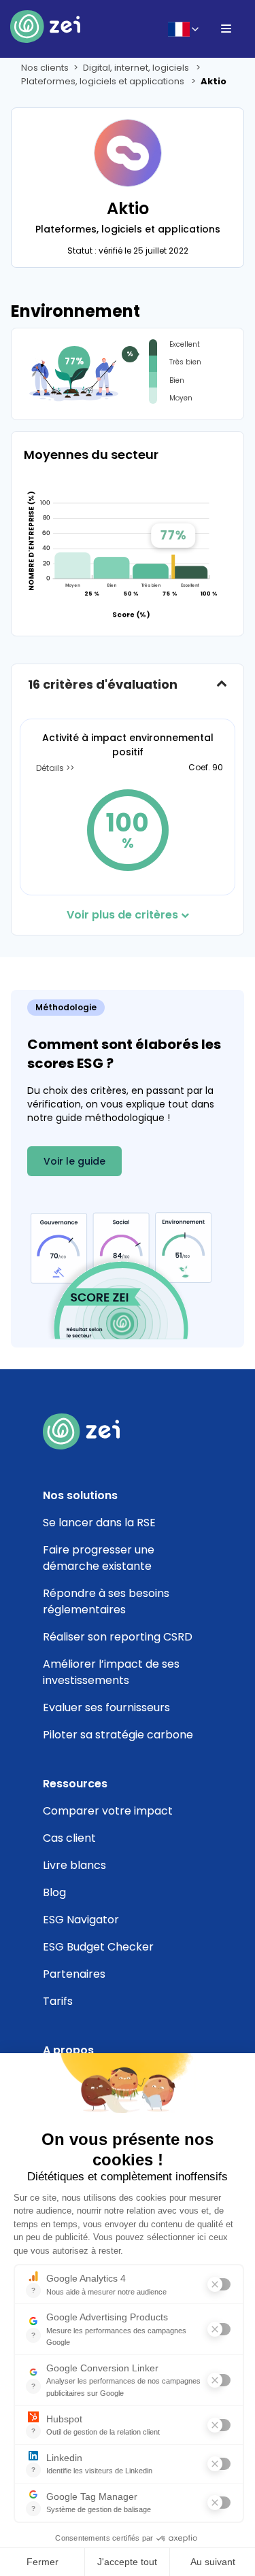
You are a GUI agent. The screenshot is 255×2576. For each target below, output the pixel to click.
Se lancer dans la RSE (99, 1523)
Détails (51, 768)
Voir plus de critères (122, 915)
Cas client (69, 1838)
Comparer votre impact (108, 1811)
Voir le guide (74, 1161)
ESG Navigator (81, 1920)
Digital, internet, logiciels (137, 68)
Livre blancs (74, 1865)
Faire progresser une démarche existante (99, 1558)
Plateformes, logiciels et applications (104, 81)
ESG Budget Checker (98, 1947)
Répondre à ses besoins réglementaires (106, 1601)
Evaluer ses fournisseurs (106, 1707)
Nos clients (45, 68)
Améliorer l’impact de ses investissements (111, 1672)
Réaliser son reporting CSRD (118, 1637)
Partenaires (74, 1974)
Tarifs (58, 2001)
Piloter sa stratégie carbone (118, 1735)
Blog (54, 1892)
